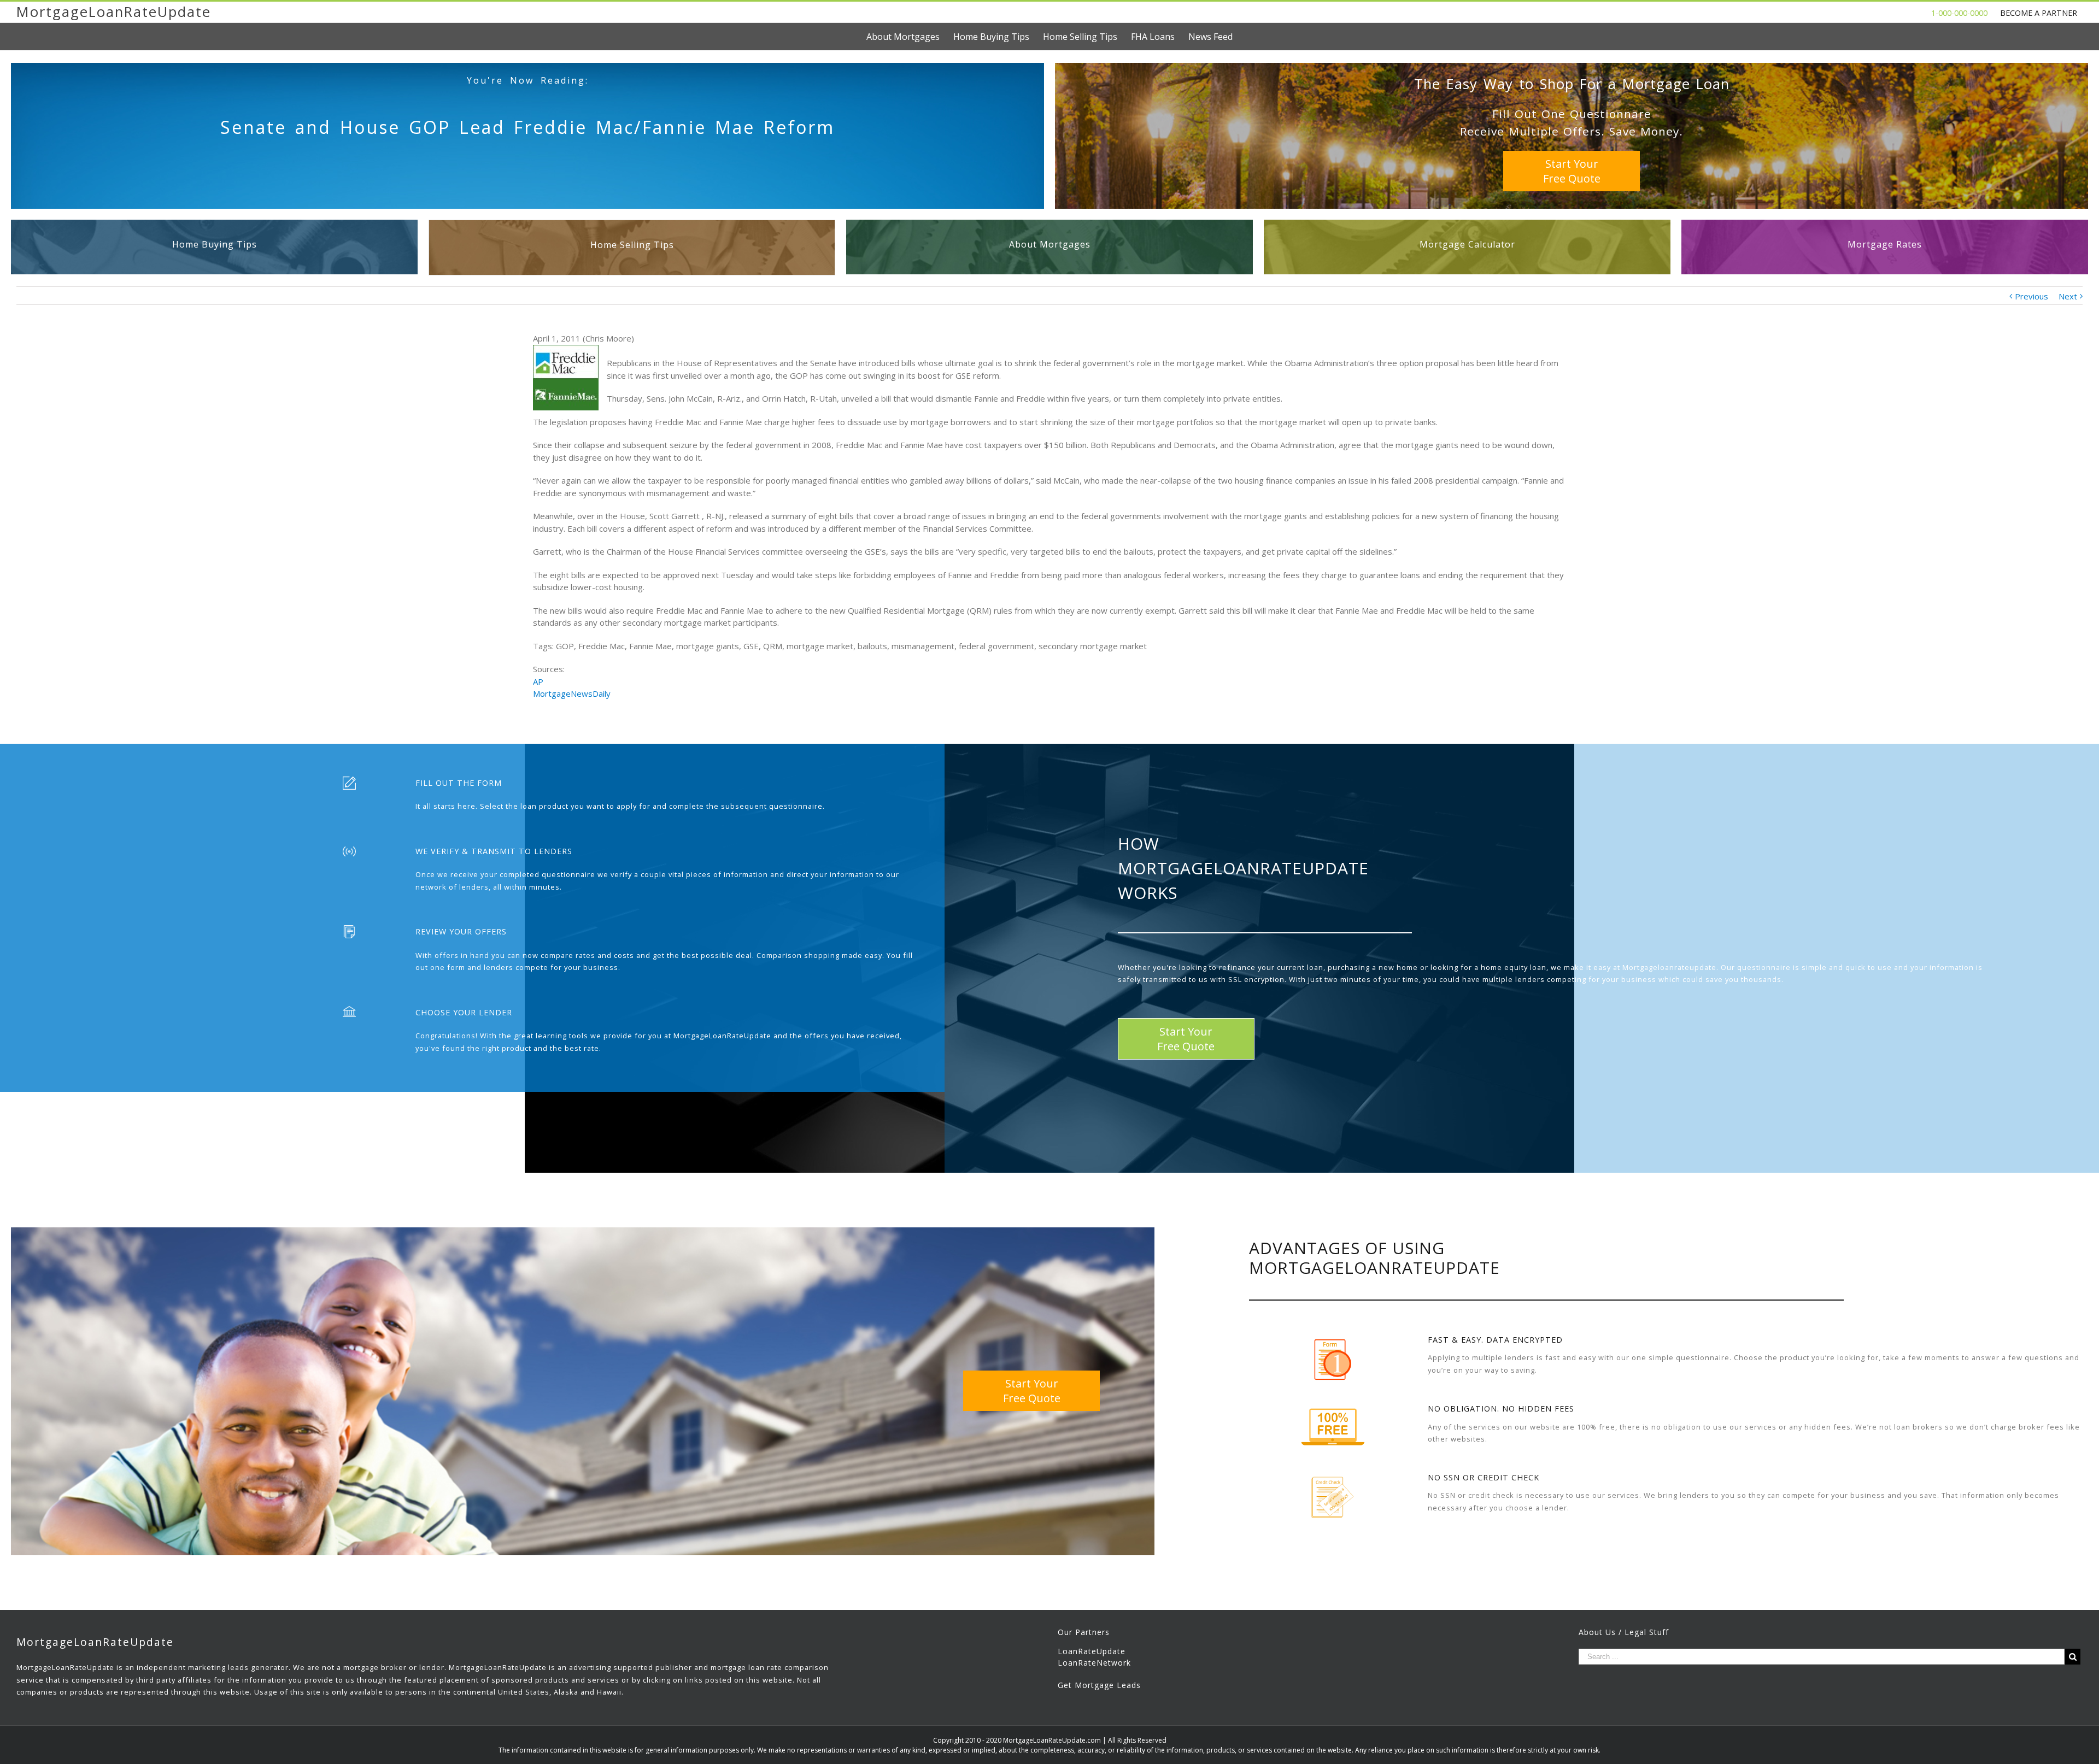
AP (538, 681)
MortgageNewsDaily (572, 693)
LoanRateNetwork (1094, 1663)
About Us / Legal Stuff (1624, 1632)
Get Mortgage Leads (1099, 1685)
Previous (2031, 296)
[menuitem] (910, 37)
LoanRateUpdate (1092, 1651)
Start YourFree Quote (1572, 171)
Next (2068, 296)
